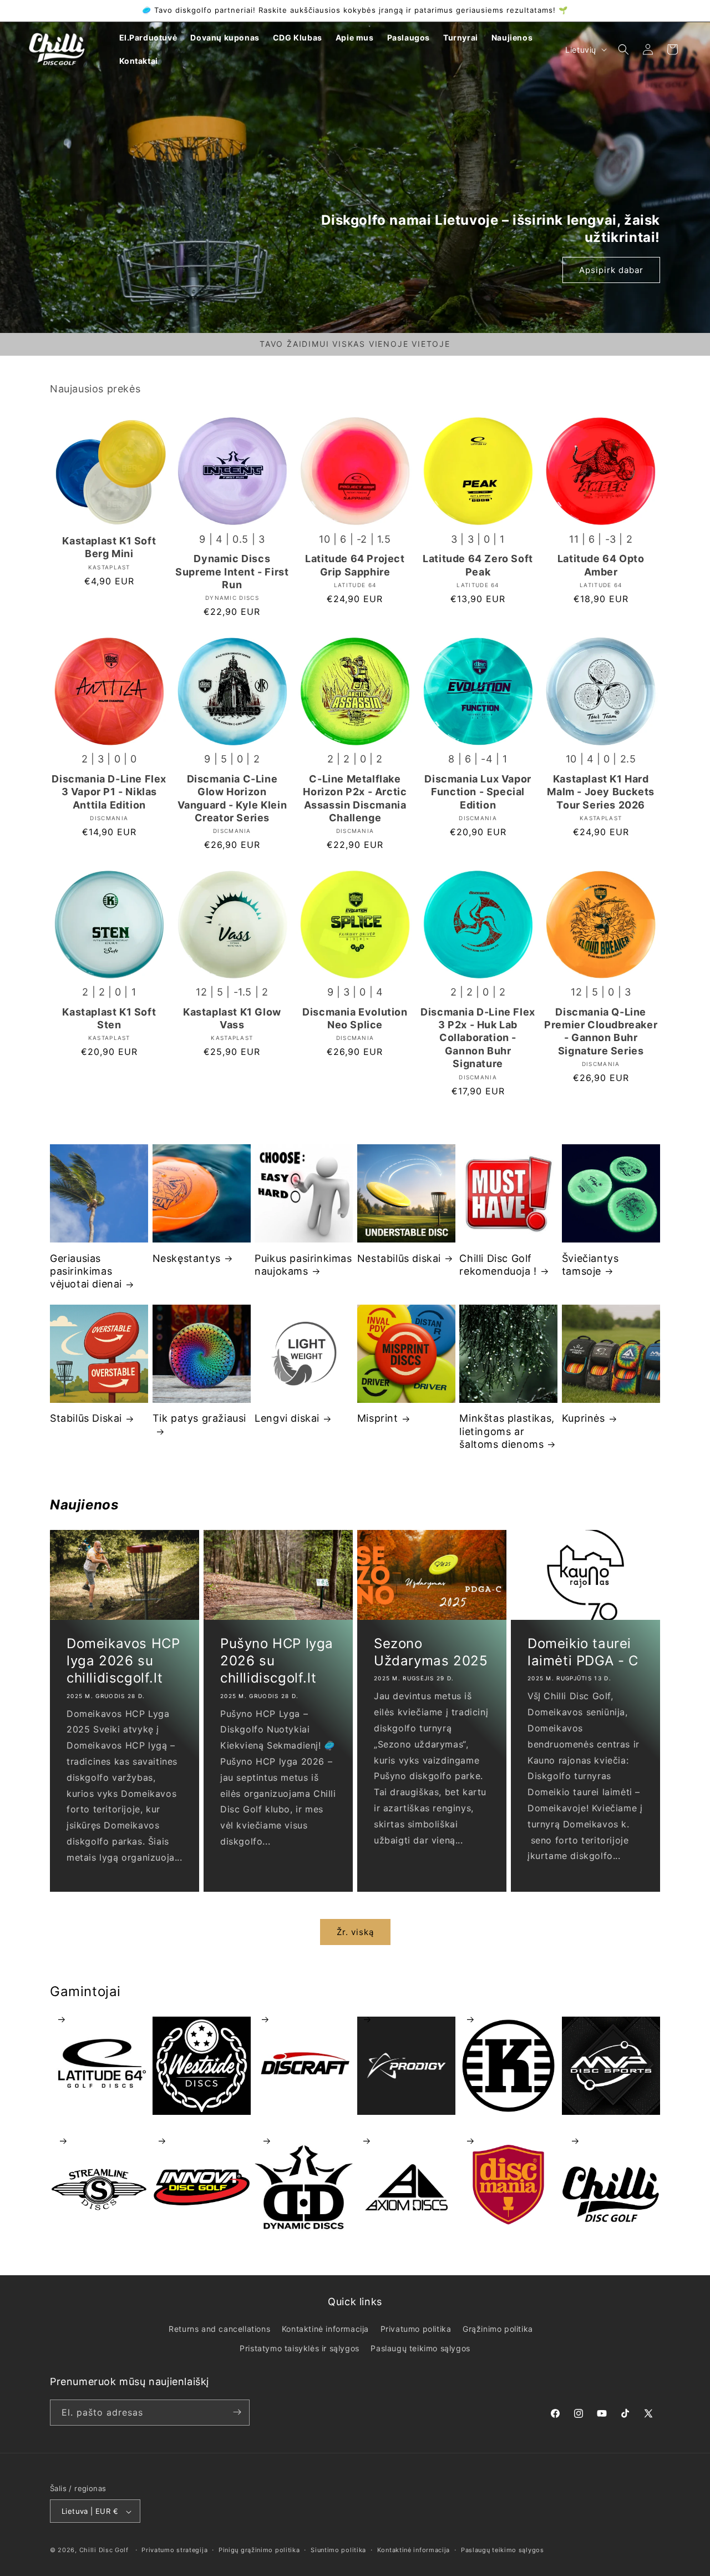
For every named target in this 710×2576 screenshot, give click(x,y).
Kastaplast (508, 2020)
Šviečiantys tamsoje (590, 1265)
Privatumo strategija (174, 2550)
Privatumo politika (416, 2329)
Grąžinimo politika (498, 2329)
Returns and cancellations (219, 2329)
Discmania (508, 2141)
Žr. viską (355, 1932)
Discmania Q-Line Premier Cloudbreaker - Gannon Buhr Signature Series (601, 1031)
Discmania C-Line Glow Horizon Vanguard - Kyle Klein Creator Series (232, 798)
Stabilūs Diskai (86, 1418)
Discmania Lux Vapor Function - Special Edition (478, 792)
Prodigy (406, 2020)
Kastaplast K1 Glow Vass (232, 1018)
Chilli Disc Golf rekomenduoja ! (498, 1265)
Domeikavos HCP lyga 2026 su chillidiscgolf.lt (123, 1661)
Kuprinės (584, 1418)
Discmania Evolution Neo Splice (355, 1018)
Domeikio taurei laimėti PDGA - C (583, 1652)
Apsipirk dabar (611, 270)
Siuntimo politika (338, 2550)
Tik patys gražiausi (199, 1418)
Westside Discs (202, 2020)
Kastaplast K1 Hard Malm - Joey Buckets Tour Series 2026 (600, 792)
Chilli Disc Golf (611, 2141)
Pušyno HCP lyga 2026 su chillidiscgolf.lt (277, 1661)
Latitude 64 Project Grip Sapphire (355, 565)
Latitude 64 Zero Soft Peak (478, 565)
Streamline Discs (99, 2141)
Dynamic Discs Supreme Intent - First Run (232, 572)
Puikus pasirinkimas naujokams (303, 1265)
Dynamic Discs (304, 2141)
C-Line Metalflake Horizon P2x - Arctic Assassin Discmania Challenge (355, 798)
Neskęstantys (187, 1258)
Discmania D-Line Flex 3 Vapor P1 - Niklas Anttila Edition (109, 792)
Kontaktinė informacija (325, 2329)
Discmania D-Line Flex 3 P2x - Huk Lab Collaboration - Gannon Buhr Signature (478, 1038)
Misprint (378, 1418)
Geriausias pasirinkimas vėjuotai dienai (86, 1271)
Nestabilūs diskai (399, 1258)
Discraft (304, 2020)
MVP (611, 2020)
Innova (202, 2141)
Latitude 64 (99, 2020)
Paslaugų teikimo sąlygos (420, 2349)
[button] (623, 49)
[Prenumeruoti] (237, 2412)
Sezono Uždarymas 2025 (431, 1652)
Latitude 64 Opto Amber (601, 565)
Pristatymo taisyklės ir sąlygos (300, 2349)
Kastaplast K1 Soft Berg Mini (109, 547)
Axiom (406, 2141)
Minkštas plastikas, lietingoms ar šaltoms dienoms (507, 1431)
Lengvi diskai (287, 1418)
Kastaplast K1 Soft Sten (109, 1018)
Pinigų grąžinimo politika (259, 2550)
